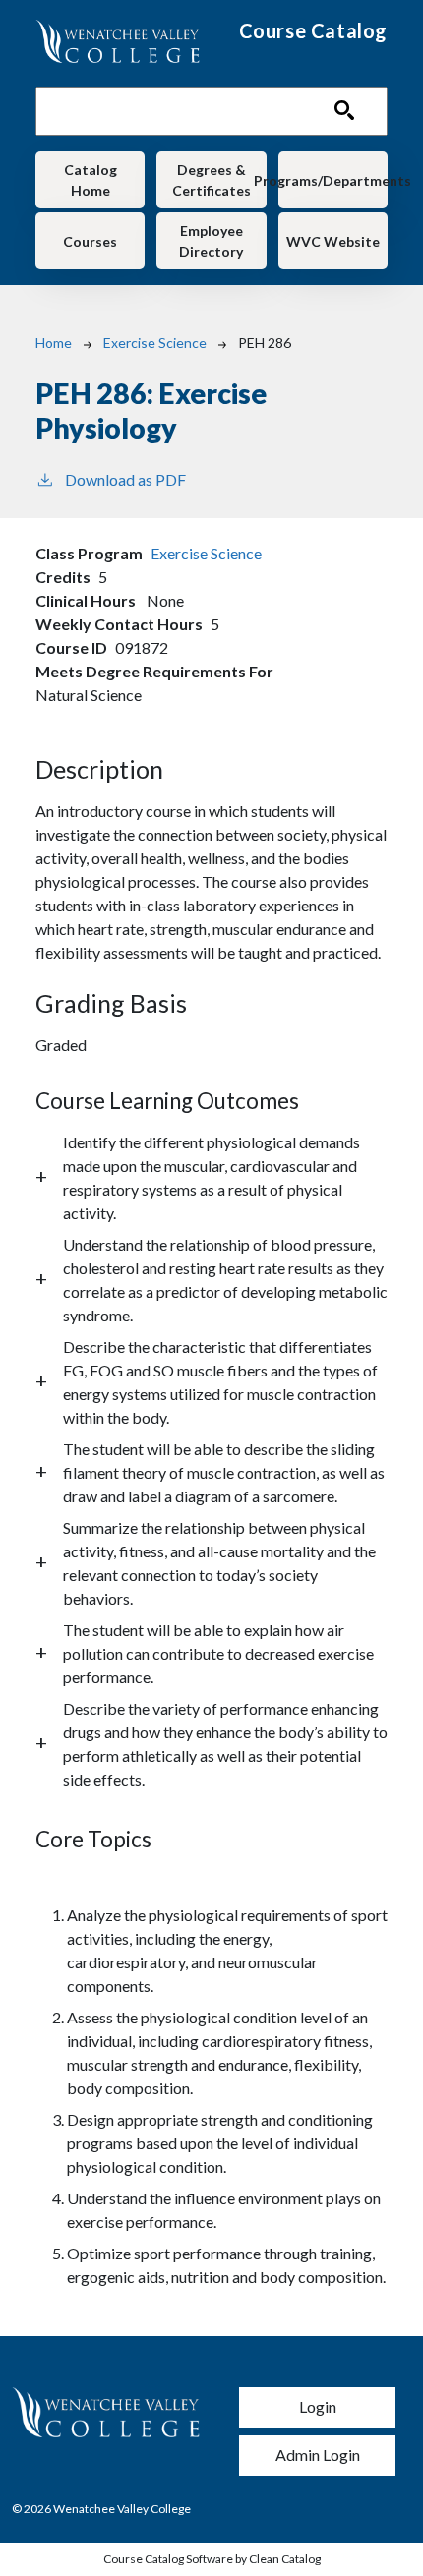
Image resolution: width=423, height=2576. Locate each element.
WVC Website (333, 241)
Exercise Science (155, 343)
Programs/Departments (333, 180)
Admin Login (318, 2455)
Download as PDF (125, 479)
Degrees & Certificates (211, 180)
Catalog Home (91, 180)
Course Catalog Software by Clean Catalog (212, 2559)
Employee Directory (211, 241)
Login (318, 2406)
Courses (90, 241)
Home (54, 343)
